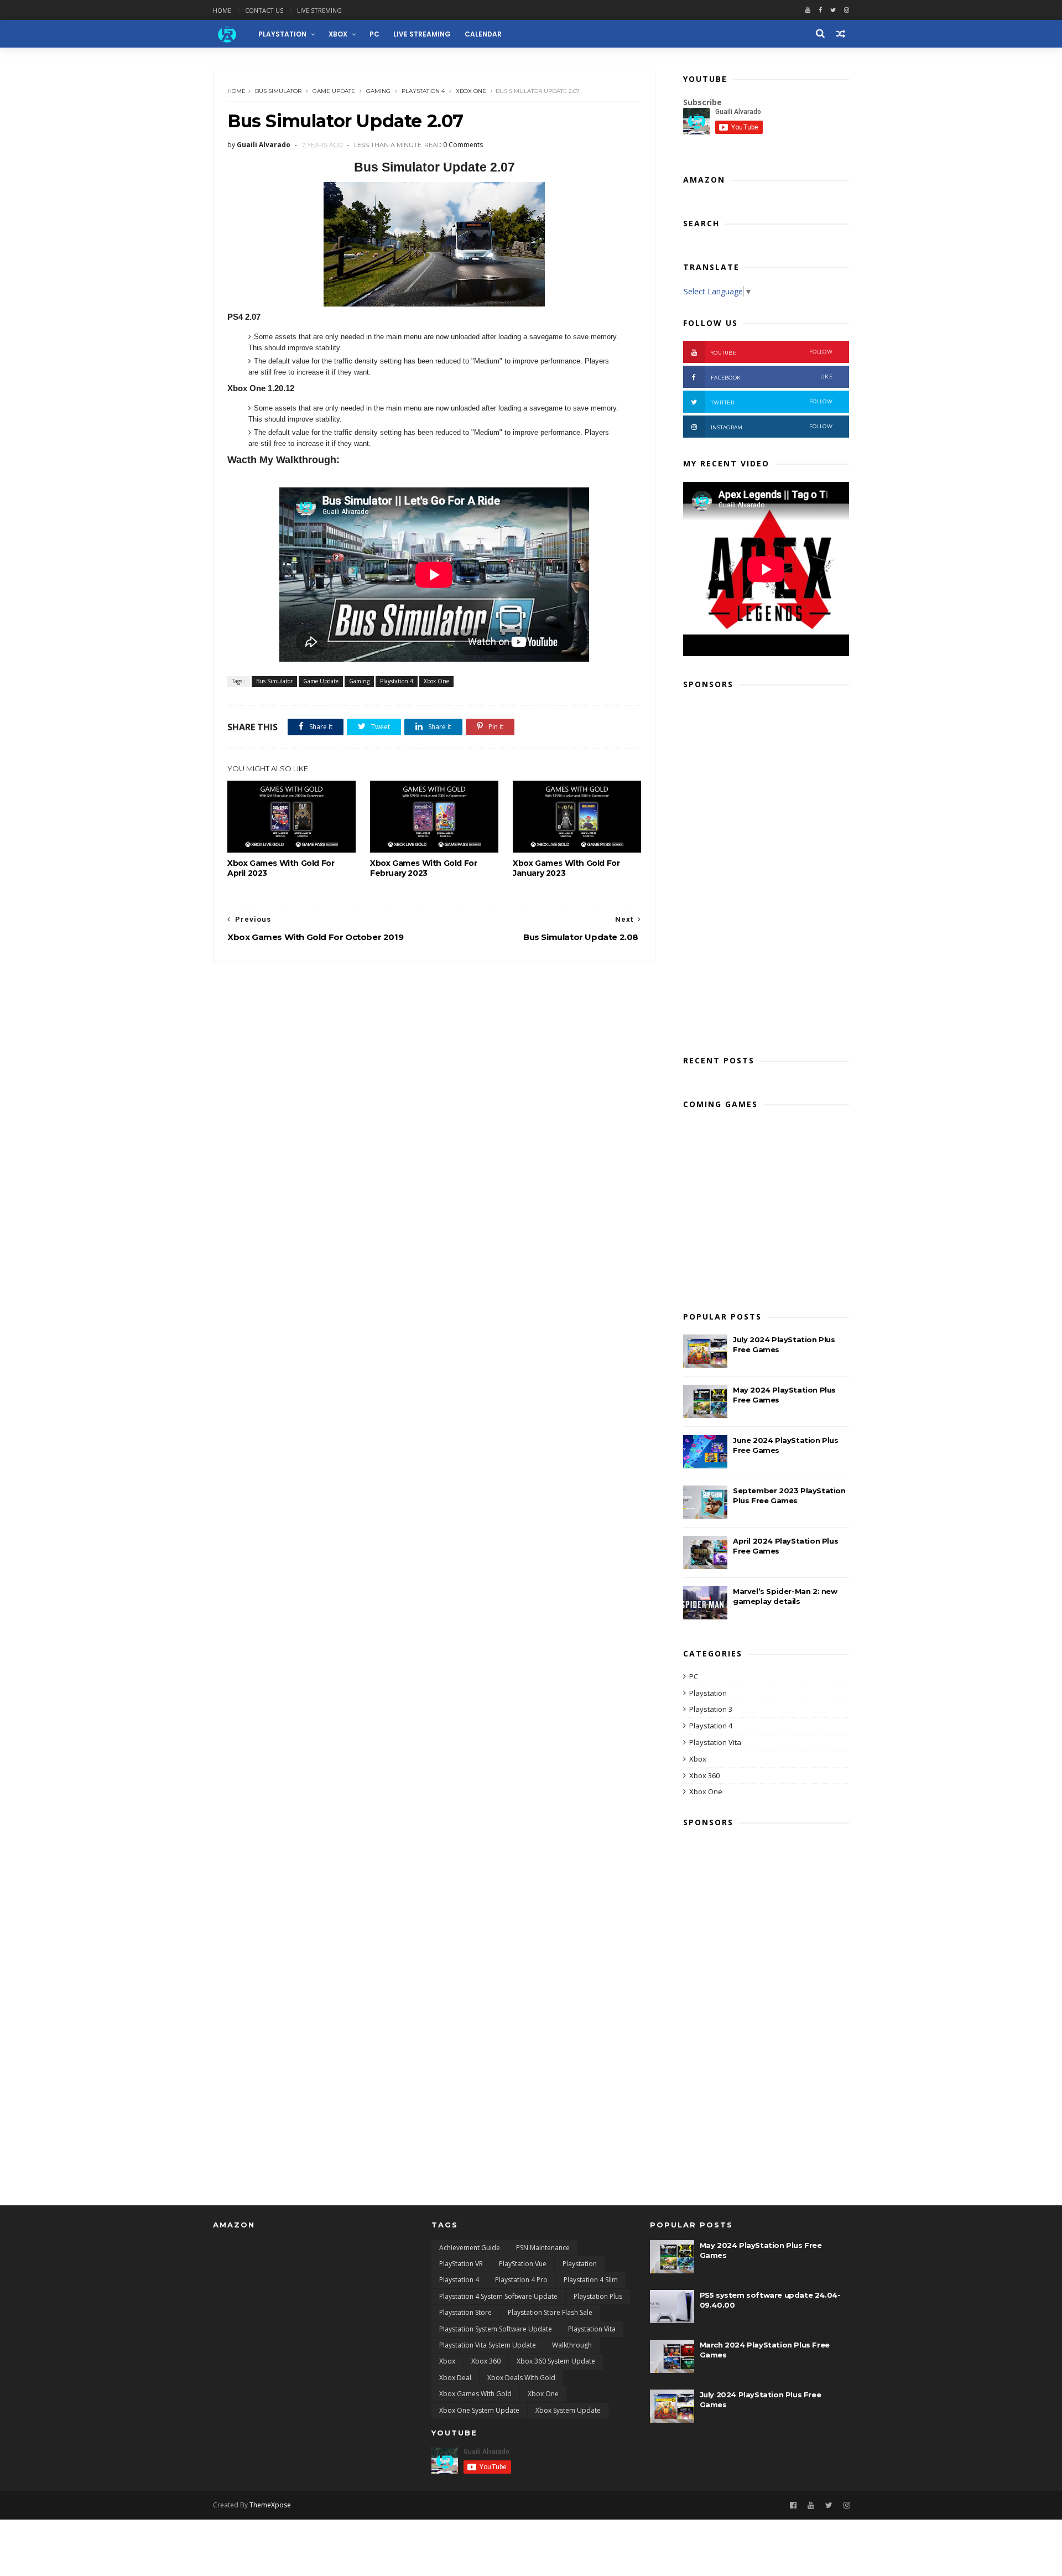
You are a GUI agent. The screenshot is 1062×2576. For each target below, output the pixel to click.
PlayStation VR (461, 2264)
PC (374, 34)
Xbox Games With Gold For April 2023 (281, 868)
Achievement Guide (470, 2248)
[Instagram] (847, 2505)
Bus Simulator (278, 91)
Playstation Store (465, 2312)
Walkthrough (572, 2345)
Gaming (378, 91)
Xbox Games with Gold (475, 2394)
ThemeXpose (270, 2505)
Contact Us (264, 10)
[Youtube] (808, 10)
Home (222, 10)
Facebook (772, 377)
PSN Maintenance (543, 2248)
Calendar (483, 34)
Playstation (708, 1693)
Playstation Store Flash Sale (550, 2312)
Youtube (772, 352)
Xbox (338, 34)
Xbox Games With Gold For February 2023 (423, 868)
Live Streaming (422, 34)
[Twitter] (833, 10)
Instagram (772, 427)
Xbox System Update (568, 2410)
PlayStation (282, 34)
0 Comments (463, 145)
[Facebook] (820, 10)
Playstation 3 (711, 1709)
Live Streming (319, 10)
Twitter (772, 402)
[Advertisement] (766, 869)
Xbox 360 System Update (556, 2361)
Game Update (334, 91)
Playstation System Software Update (496, 2329)
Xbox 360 (704, 1775)
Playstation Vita (715, 1742)
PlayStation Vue (523, 2264)
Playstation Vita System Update (488, 2345)
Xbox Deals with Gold (521, 2378)
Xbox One (471, 91)
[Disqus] (434, 1100)
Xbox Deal (455, 2378)
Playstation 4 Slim (591, 2280)
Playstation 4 (423, 91)
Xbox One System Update (479, 2410)
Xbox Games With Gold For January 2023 (566, 868)
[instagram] (847, 10)
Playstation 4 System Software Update (498, 2296)
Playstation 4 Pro (521, 2280)
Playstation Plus (598, 2296)
